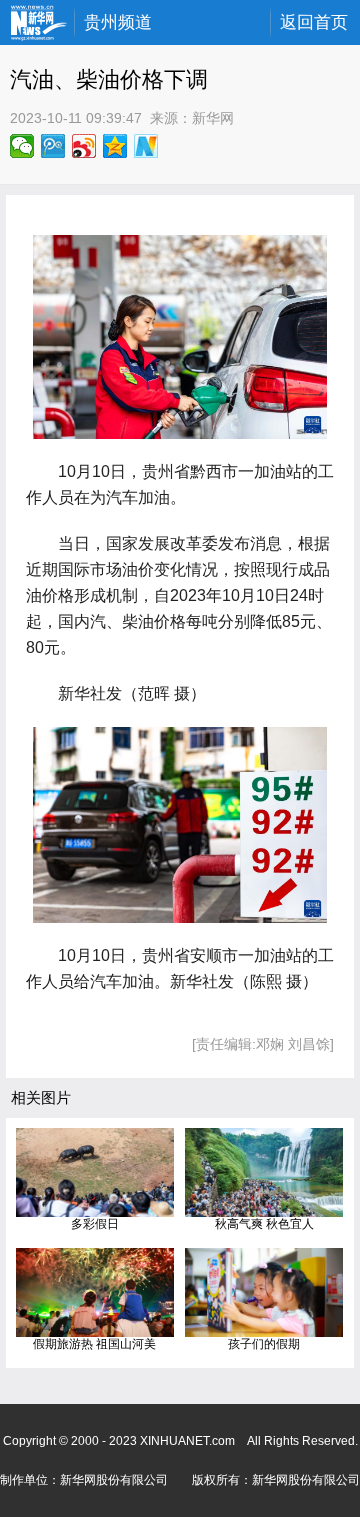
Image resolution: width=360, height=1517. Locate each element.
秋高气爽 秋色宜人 (264, 1224)
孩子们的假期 (264, 1344)
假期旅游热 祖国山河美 (94, 1344)
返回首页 (314, 22)
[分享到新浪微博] (84, 146)
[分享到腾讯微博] (53, 146)
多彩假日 (95, 1224)
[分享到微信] (22, 146)
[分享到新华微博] (146, 146)
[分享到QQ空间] (115, 146)
